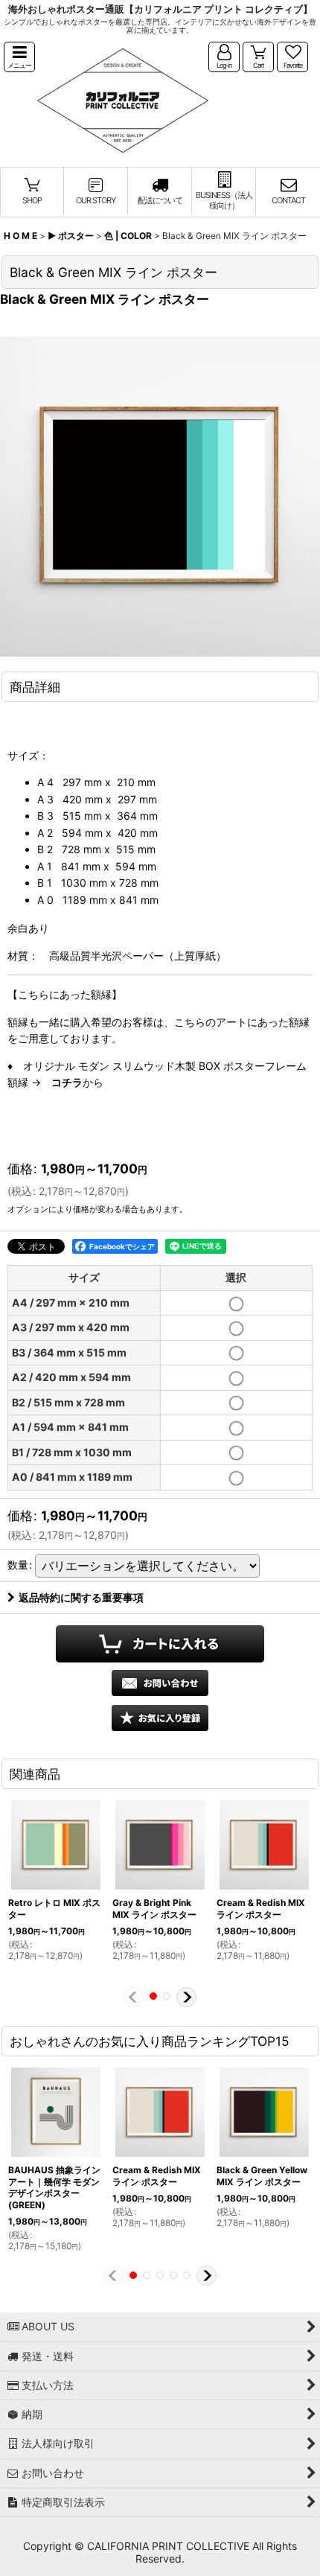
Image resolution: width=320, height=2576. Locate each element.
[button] (19, 57)
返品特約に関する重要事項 (81, 1597)
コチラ (67, 1082)
